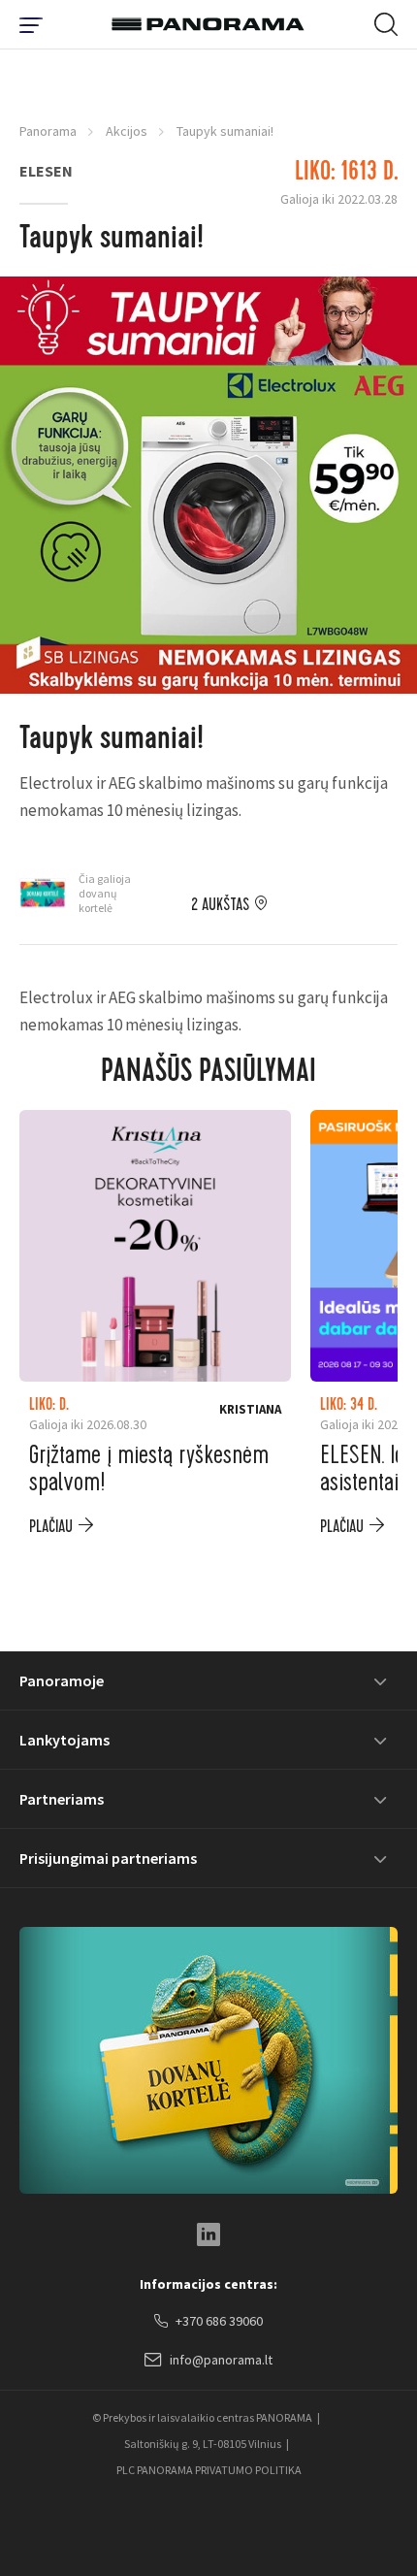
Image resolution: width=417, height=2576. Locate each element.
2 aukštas (220, 905)
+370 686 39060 (219, 2321)
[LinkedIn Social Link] (208, 2234)
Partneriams (62, 1799)
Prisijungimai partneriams (108, 1858)
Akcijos (127, 131)
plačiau (51, 1527)
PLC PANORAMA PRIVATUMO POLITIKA (209, 2470)
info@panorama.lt (221, 2360)
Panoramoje (62, 1680)
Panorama (48, 131)
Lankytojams (64, 1740)
